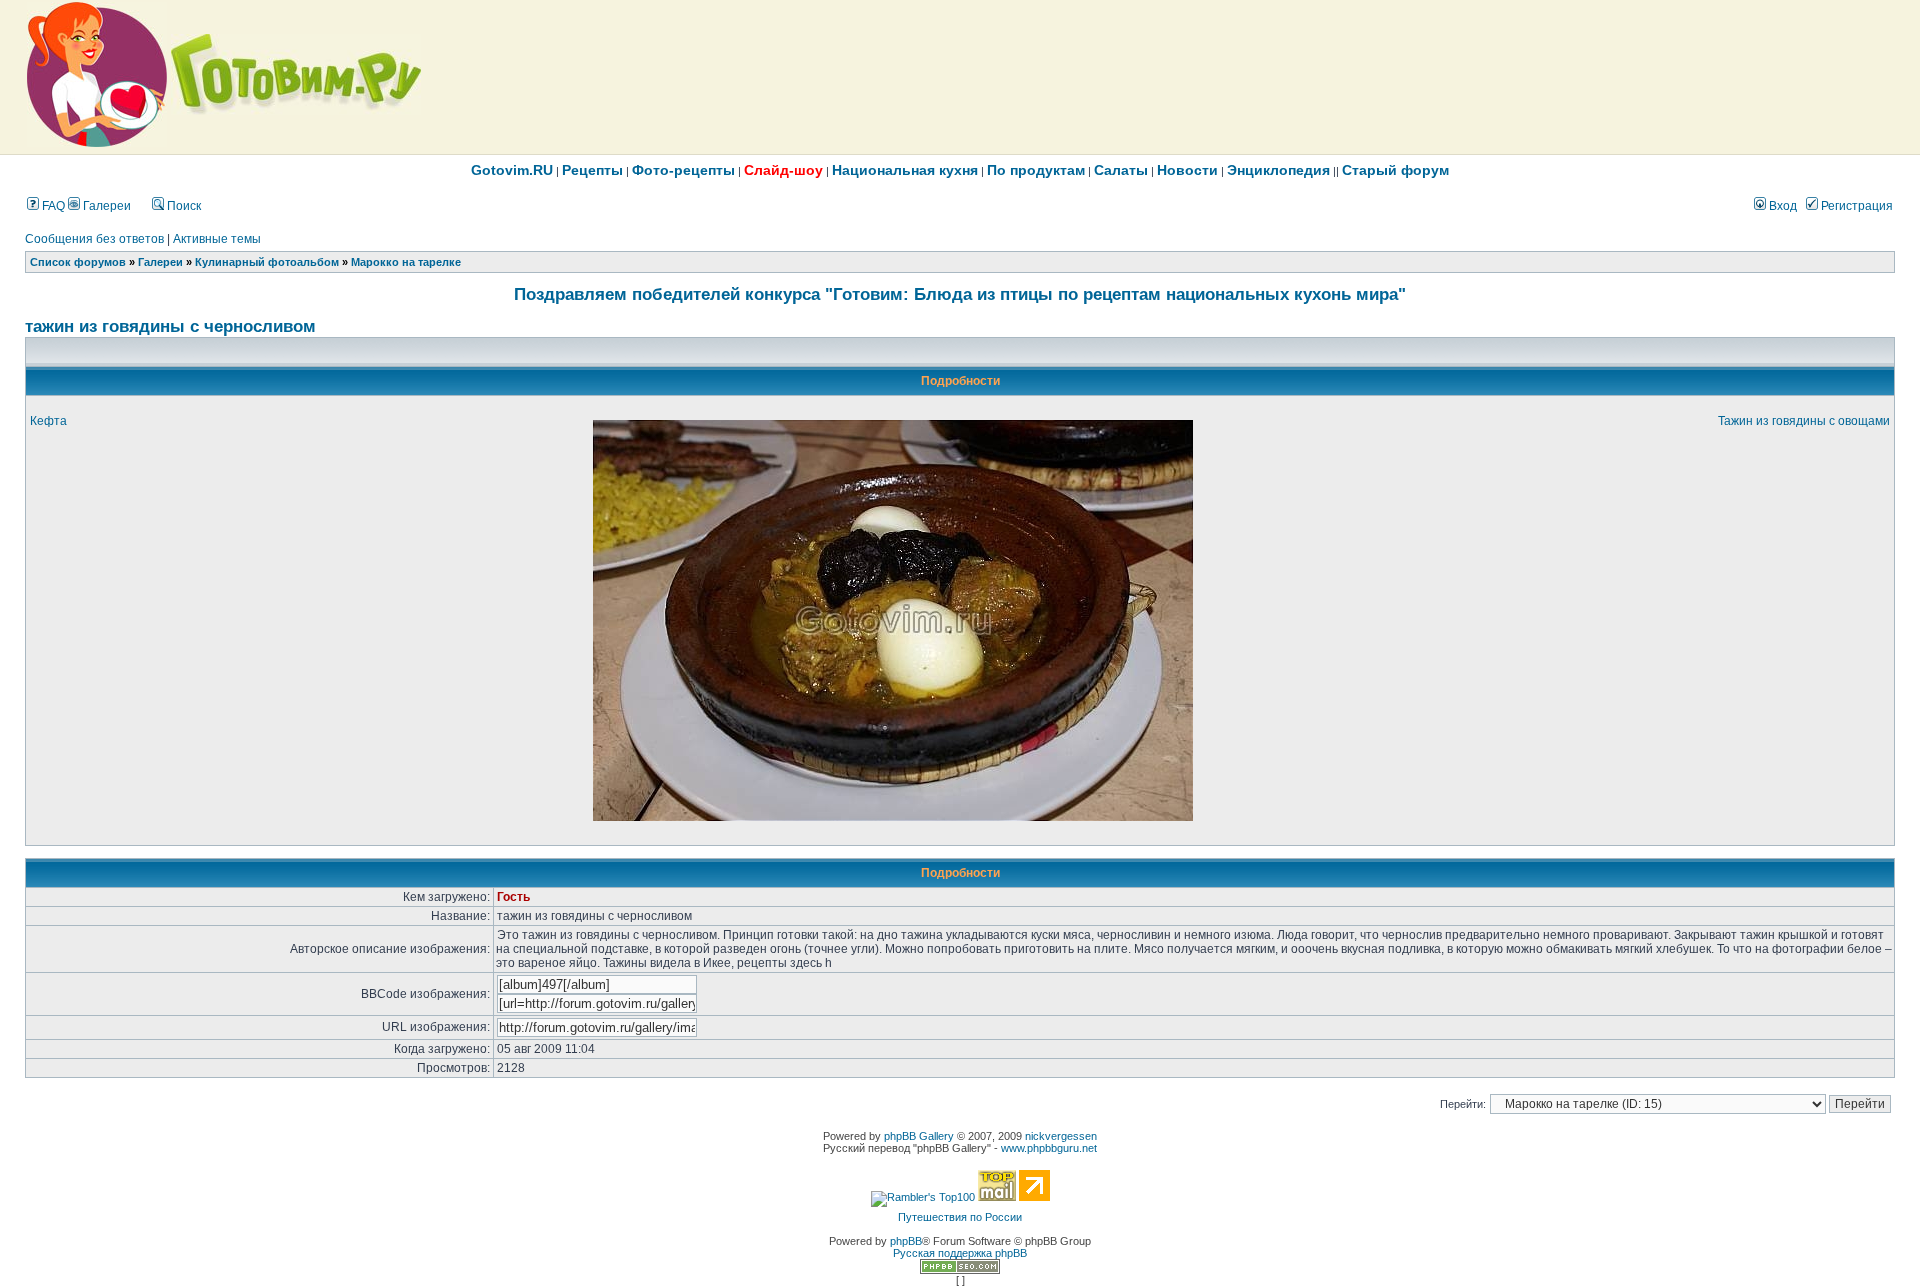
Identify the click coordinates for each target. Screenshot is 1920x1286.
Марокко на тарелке (406, 262)
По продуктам (1036, 170)
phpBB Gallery (919, 1136)
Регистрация (1855, 206)
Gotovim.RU (512, 170)
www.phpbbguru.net (1049, 1148)
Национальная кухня (905, 170)
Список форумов (78, 262)
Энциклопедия (1278, 170)
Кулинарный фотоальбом (267, 262)
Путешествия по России (960, 1217)
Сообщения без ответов (94, 239)
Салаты (1121, 170)
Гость (513, 897)
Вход (1781, 206)
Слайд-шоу (783, 170)
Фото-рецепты (683, 170)
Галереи (105, 206)
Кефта (48, 421)
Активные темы (217, 239)
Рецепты (592, 170)
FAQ (52, 206)
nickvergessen (1061, 1136)
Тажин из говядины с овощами (1804, 421)
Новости (1187, 170)
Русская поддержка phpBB (960, 1253)
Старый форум (1395, 170)
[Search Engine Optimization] (960, 1270)
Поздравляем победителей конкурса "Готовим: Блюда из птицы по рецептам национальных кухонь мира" (960, 294)
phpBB (906, 1241)
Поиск (182, 206)
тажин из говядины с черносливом (170, 326)
